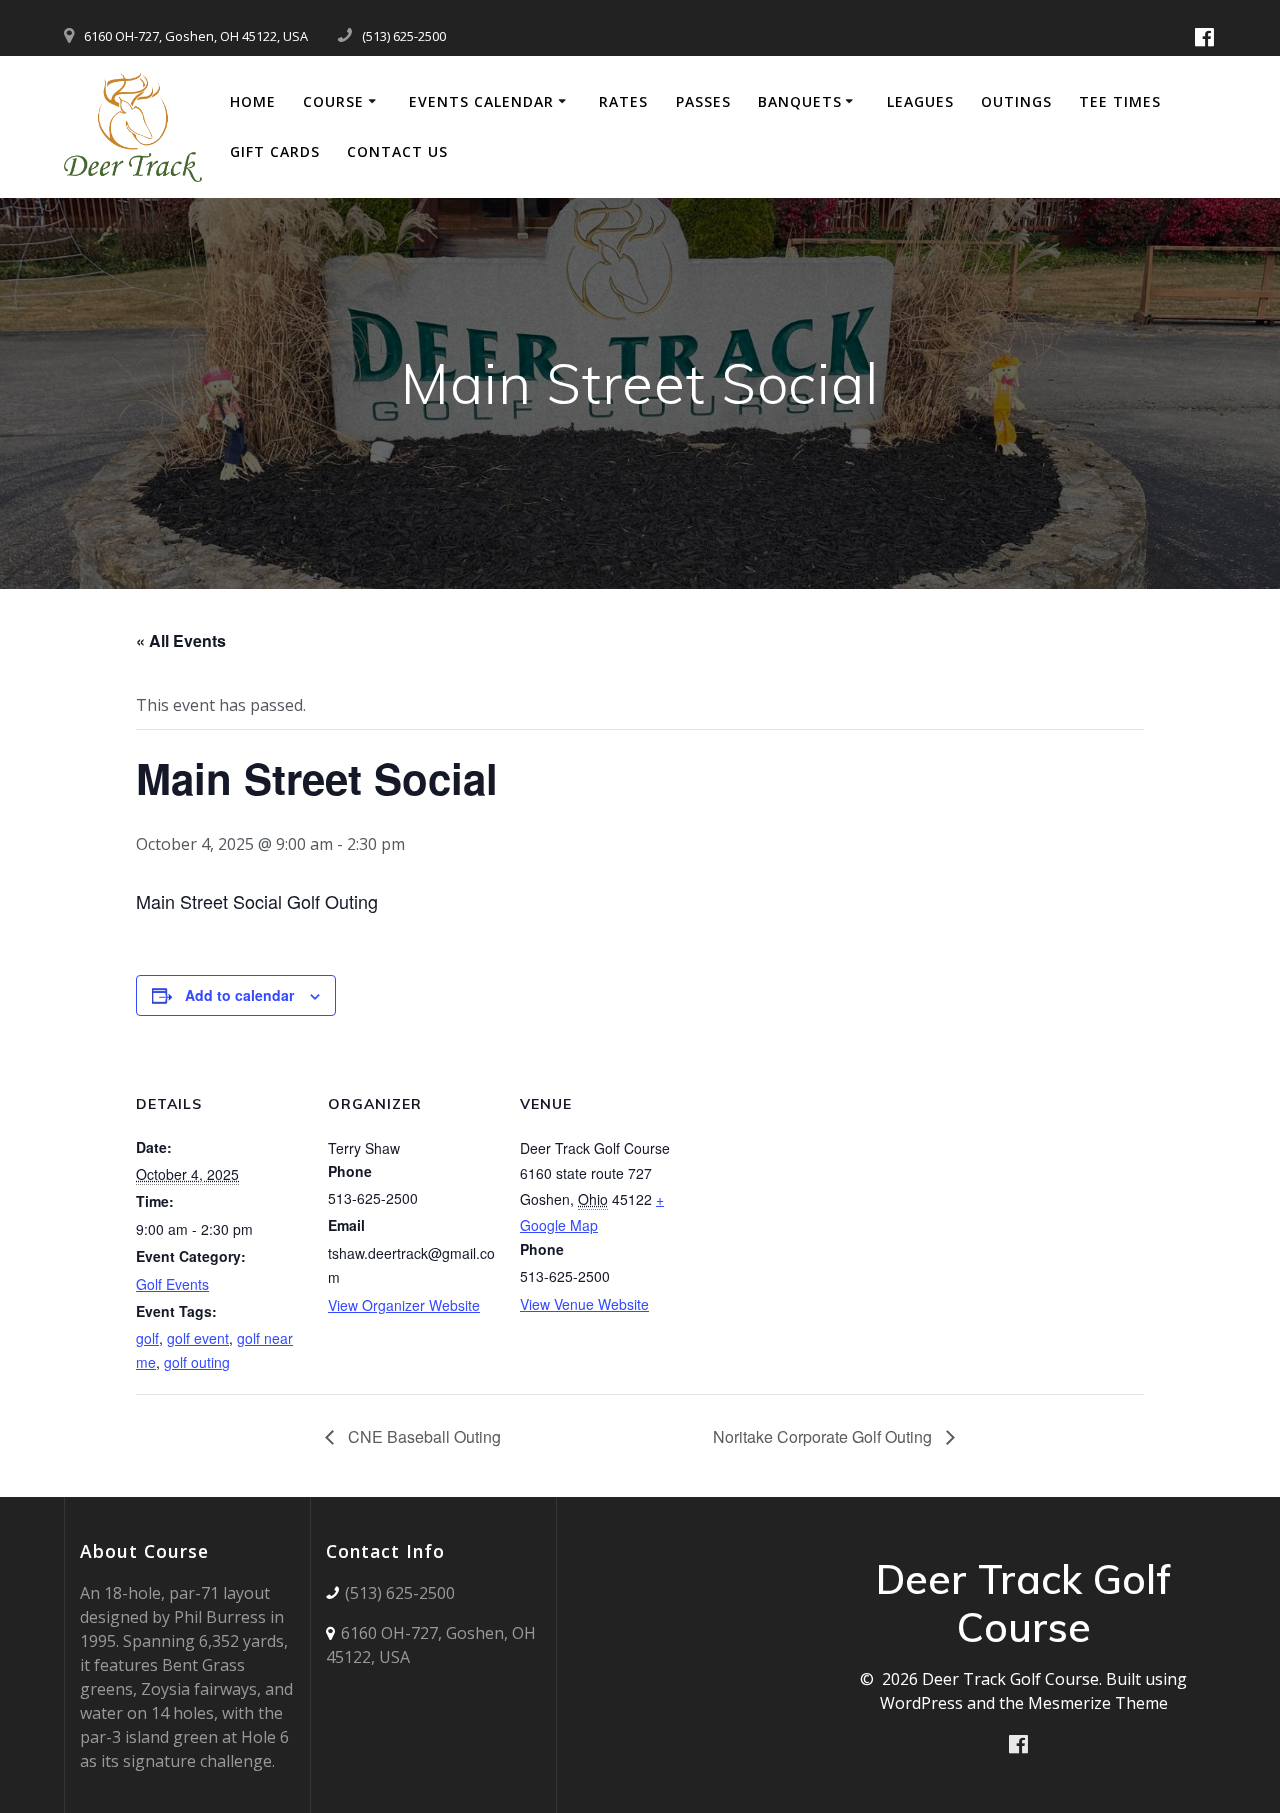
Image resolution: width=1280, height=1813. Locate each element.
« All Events (181, 640)
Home (253, 101)
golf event (198, 1338)
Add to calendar (239, 995)
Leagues (920, 101)
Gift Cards (275, 151)
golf (147, 1338)
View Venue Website (584, 1304)
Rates (623, 101)
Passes (703, 101)
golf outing (197, 1362)
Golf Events (172, 1284)
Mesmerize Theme (1098, 1703)
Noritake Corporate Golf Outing (824, 1436)
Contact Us (397, 151)
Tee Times (1120, 101)
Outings (1016, 101)
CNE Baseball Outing (422, 1436)
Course (333, 101)
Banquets (800, 101)
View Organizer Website (404, 1305)
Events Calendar (481, 101)
